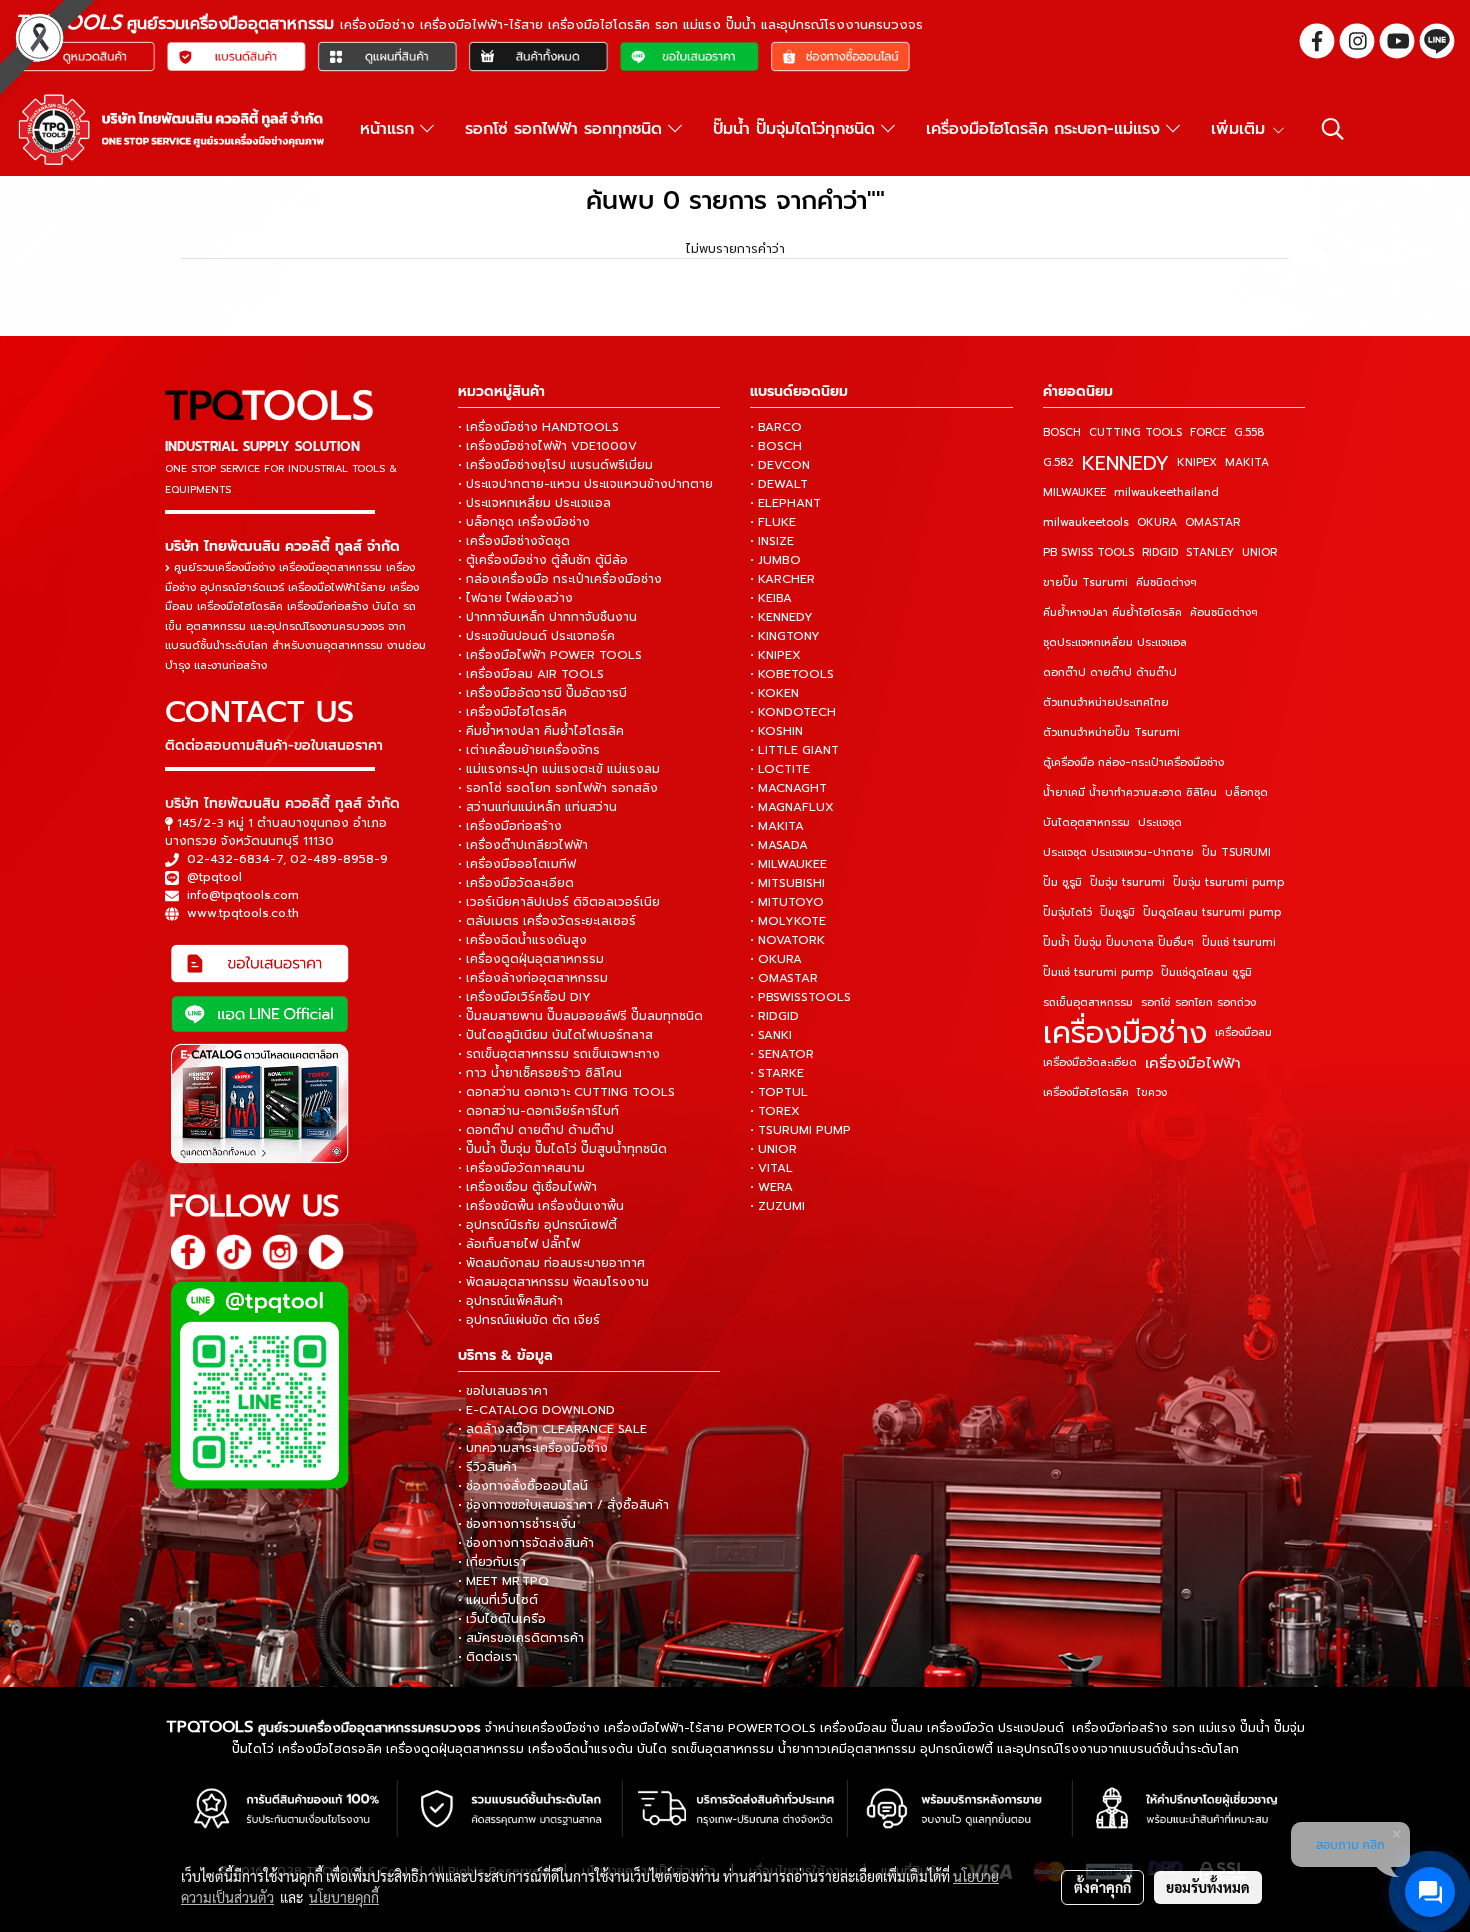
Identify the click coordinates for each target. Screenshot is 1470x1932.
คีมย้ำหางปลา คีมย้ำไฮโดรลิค (1112, 612)
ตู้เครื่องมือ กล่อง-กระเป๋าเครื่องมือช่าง (1133, 762)
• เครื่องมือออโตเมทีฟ (517, 864)
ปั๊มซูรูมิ (1117, 912)
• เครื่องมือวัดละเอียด (516, 883)
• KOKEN (774, 693)
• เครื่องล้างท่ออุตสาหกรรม (533, 978)
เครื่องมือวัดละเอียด (1090, 1062)
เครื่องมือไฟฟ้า (1193, 1063)
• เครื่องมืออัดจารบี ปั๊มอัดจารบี (542, 693)
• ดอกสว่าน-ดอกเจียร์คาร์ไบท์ (538, 1111)
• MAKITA (777, 826)
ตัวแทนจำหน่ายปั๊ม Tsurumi (1111, 732)
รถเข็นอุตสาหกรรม (1088, 1002)
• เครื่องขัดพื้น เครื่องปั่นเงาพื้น (541, 1206)
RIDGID (1160, 552)
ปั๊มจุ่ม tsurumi (1127, 882)
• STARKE (777, 1073)
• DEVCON (780, 465)
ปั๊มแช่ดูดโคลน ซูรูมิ (1206, 972)
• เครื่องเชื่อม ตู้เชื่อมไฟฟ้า (527, 1187)
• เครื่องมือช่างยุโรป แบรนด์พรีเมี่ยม (555, 465)
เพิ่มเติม (1241, 129)
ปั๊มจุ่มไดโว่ (1067, 912)
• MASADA (779, 845)
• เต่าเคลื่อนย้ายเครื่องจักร (529, 750)
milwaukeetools (1086, 522)
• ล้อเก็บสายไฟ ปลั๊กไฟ (519, 1244)
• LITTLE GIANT (794, 750)
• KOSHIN (776, 731)
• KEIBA (771, 598)
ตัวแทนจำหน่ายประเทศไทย (1106, 702)
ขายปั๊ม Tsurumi (1085, 582)
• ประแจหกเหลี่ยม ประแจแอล (534, 503)
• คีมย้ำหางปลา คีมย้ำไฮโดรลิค (541, 731)
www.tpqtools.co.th (243, 913)
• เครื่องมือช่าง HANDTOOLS (538, 427)
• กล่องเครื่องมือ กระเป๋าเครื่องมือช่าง (560, 579)
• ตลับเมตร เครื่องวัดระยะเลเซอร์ (547, 921)
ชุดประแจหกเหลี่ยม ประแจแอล (1115, 642)
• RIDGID (774, 1016)
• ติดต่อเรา (488, 1657)
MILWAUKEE (1074, 492)
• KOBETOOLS (792, 674)
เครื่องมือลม (1243, 1032)
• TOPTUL (779, 1092)
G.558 (1249, 432)
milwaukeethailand (1166, 492)
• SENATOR (782, 1054)
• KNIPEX (775, 655)
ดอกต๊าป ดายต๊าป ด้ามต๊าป (1110, 672)
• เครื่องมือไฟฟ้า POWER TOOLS (550, 655)
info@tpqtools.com (243, 895)
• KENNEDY (781, 617)
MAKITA (1247, 462)
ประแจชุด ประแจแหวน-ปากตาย (1118, 852)
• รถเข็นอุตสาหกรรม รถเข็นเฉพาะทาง (559, 1054)
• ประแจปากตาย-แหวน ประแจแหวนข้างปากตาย (585, 484)
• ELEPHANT (785, 503)
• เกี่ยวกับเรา (492, 1562)
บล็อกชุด (1246, 792)
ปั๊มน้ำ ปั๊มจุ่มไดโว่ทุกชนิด (797, 129)
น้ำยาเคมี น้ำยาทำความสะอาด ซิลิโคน (1130, 792)
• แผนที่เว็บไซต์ (498, 1600)
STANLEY (1210, 552)
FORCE (1208, 432)
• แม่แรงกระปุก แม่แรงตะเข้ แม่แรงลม (559, 769)
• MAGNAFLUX (792, 807)
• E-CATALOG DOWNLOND (536, 1410)
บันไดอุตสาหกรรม (1086, 822)
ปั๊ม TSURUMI (1236, 852)
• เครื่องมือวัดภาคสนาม (521, 1168)
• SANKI (771, 1035)
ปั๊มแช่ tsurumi (1239, 942)
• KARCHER (782, 579)
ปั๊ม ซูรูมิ (1062, 882)
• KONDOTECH (793, 712)
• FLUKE (773, 522)
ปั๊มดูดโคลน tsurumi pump (1212, 912)
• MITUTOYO (787, 902)
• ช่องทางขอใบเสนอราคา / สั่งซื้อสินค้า (563, 1505)
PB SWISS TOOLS (1088, 552)
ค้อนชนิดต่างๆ (1224, 612)
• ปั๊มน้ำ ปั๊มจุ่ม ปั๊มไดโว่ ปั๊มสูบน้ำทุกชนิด (562, 1149)
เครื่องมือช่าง (1125, 1033)
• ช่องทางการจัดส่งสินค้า (526, 1543)
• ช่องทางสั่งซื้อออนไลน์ (523, 1486)
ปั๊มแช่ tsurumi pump (1098, 972)
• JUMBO (775, 560)
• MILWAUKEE (788, 864)
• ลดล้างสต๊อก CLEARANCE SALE (552, 1429)
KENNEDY (1125, 463)
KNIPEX (1197, 462)
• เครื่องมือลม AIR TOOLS (531, 674)
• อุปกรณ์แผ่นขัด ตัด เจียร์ (529, 1320)
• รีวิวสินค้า (487, 1467)
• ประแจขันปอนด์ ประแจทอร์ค (536, 636)
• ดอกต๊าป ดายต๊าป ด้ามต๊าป (536, 1130)
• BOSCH (776, 446)
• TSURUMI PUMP (800, 1130)
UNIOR (1259, 552)
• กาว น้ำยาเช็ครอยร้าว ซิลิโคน (540, 1073)
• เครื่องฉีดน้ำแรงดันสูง (522, 940)
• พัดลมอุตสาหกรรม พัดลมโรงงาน (553, 1282)
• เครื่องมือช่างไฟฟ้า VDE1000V (547, 446)
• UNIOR (773, 1149)
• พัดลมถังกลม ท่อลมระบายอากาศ (551, 1263)
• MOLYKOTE (788, 921)
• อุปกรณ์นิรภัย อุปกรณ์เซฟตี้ (537, 1225)
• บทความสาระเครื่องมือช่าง (533, 1448)
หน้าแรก (390, 129)
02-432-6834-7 (235, 859)
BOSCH (1062, 432)
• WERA (771, 1187)
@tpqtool (214, 877)
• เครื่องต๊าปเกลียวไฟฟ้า (523, 845)
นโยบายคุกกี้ (344, 1897)
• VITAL (771, 1168)
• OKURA (776, 959)
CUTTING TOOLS (1135, 432)
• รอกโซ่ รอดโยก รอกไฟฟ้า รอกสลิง (558, 788)
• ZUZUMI (777, 1206)
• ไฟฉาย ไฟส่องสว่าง (515, 598)
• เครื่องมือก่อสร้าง (510, 826)
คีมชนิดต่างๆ (1166, 582)
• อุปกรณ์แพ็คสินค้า (510, 1301)
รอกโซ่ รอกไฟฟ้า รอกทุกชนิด (566, 129)
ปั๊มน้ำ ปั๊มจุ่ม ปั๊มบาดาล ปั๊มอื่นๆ (1118, 942)
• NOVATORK (787, 940)
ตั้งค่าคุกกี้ (1102, 1887)
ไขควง (1152, 1092)
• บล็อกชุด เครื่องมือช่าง (524, 522)
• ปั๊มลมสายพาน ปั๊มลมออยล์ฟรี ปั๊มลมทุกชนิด (580, 1016)
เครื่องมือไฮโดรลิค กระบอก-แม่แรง (1046, 129)
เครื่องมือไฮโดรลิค (1086, 1092)
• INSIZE (772, 541)
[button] (1333, 129)
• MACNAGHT (788, 788)
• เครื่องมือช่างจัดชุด (514, 541)
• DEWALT (779, 484)
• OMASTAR (784, 978)
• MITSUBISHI (787, 883)
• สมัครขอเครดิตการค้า (521, 1638)
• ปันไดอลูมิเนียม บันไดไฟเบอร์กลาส (555, 1035)
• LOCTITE (780, 769)
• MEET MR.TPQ (503, 1581)
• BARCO (776, 427)
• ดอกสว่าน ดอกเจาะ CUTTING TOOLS (566, 1092)
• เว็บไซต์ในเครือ (502, 1619)
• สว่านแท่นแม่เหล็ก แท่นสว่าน (537, 807)
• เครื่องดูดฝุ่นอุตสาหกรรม (531, 959)
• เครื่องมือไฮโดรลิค (512, 712)
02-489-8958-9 (339, 859)
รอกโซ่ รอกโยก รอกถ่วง (1198, 1002)
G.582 (1058, 462)
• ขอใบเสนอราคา (503, 1391)
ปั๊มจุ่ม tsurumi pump (1228, 882)
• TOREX (775, 1111)
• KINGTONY (785, 636)
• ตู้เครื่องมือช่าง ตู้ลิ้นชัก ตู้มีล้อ (543, 560)
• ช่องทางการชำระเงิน (517, 1524)
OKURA (1157, 522)
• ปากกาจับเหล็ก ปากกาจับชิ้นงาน (547, 617)
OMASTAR (1212, 522)
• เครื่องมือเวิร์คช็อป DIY (524, 997)
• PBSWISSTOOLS (800, 997)
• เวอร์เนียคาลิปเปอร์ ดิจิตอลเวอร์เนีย (559, 902)
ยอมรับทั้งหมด (1208, 1887)
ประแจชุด (1160, 822)
